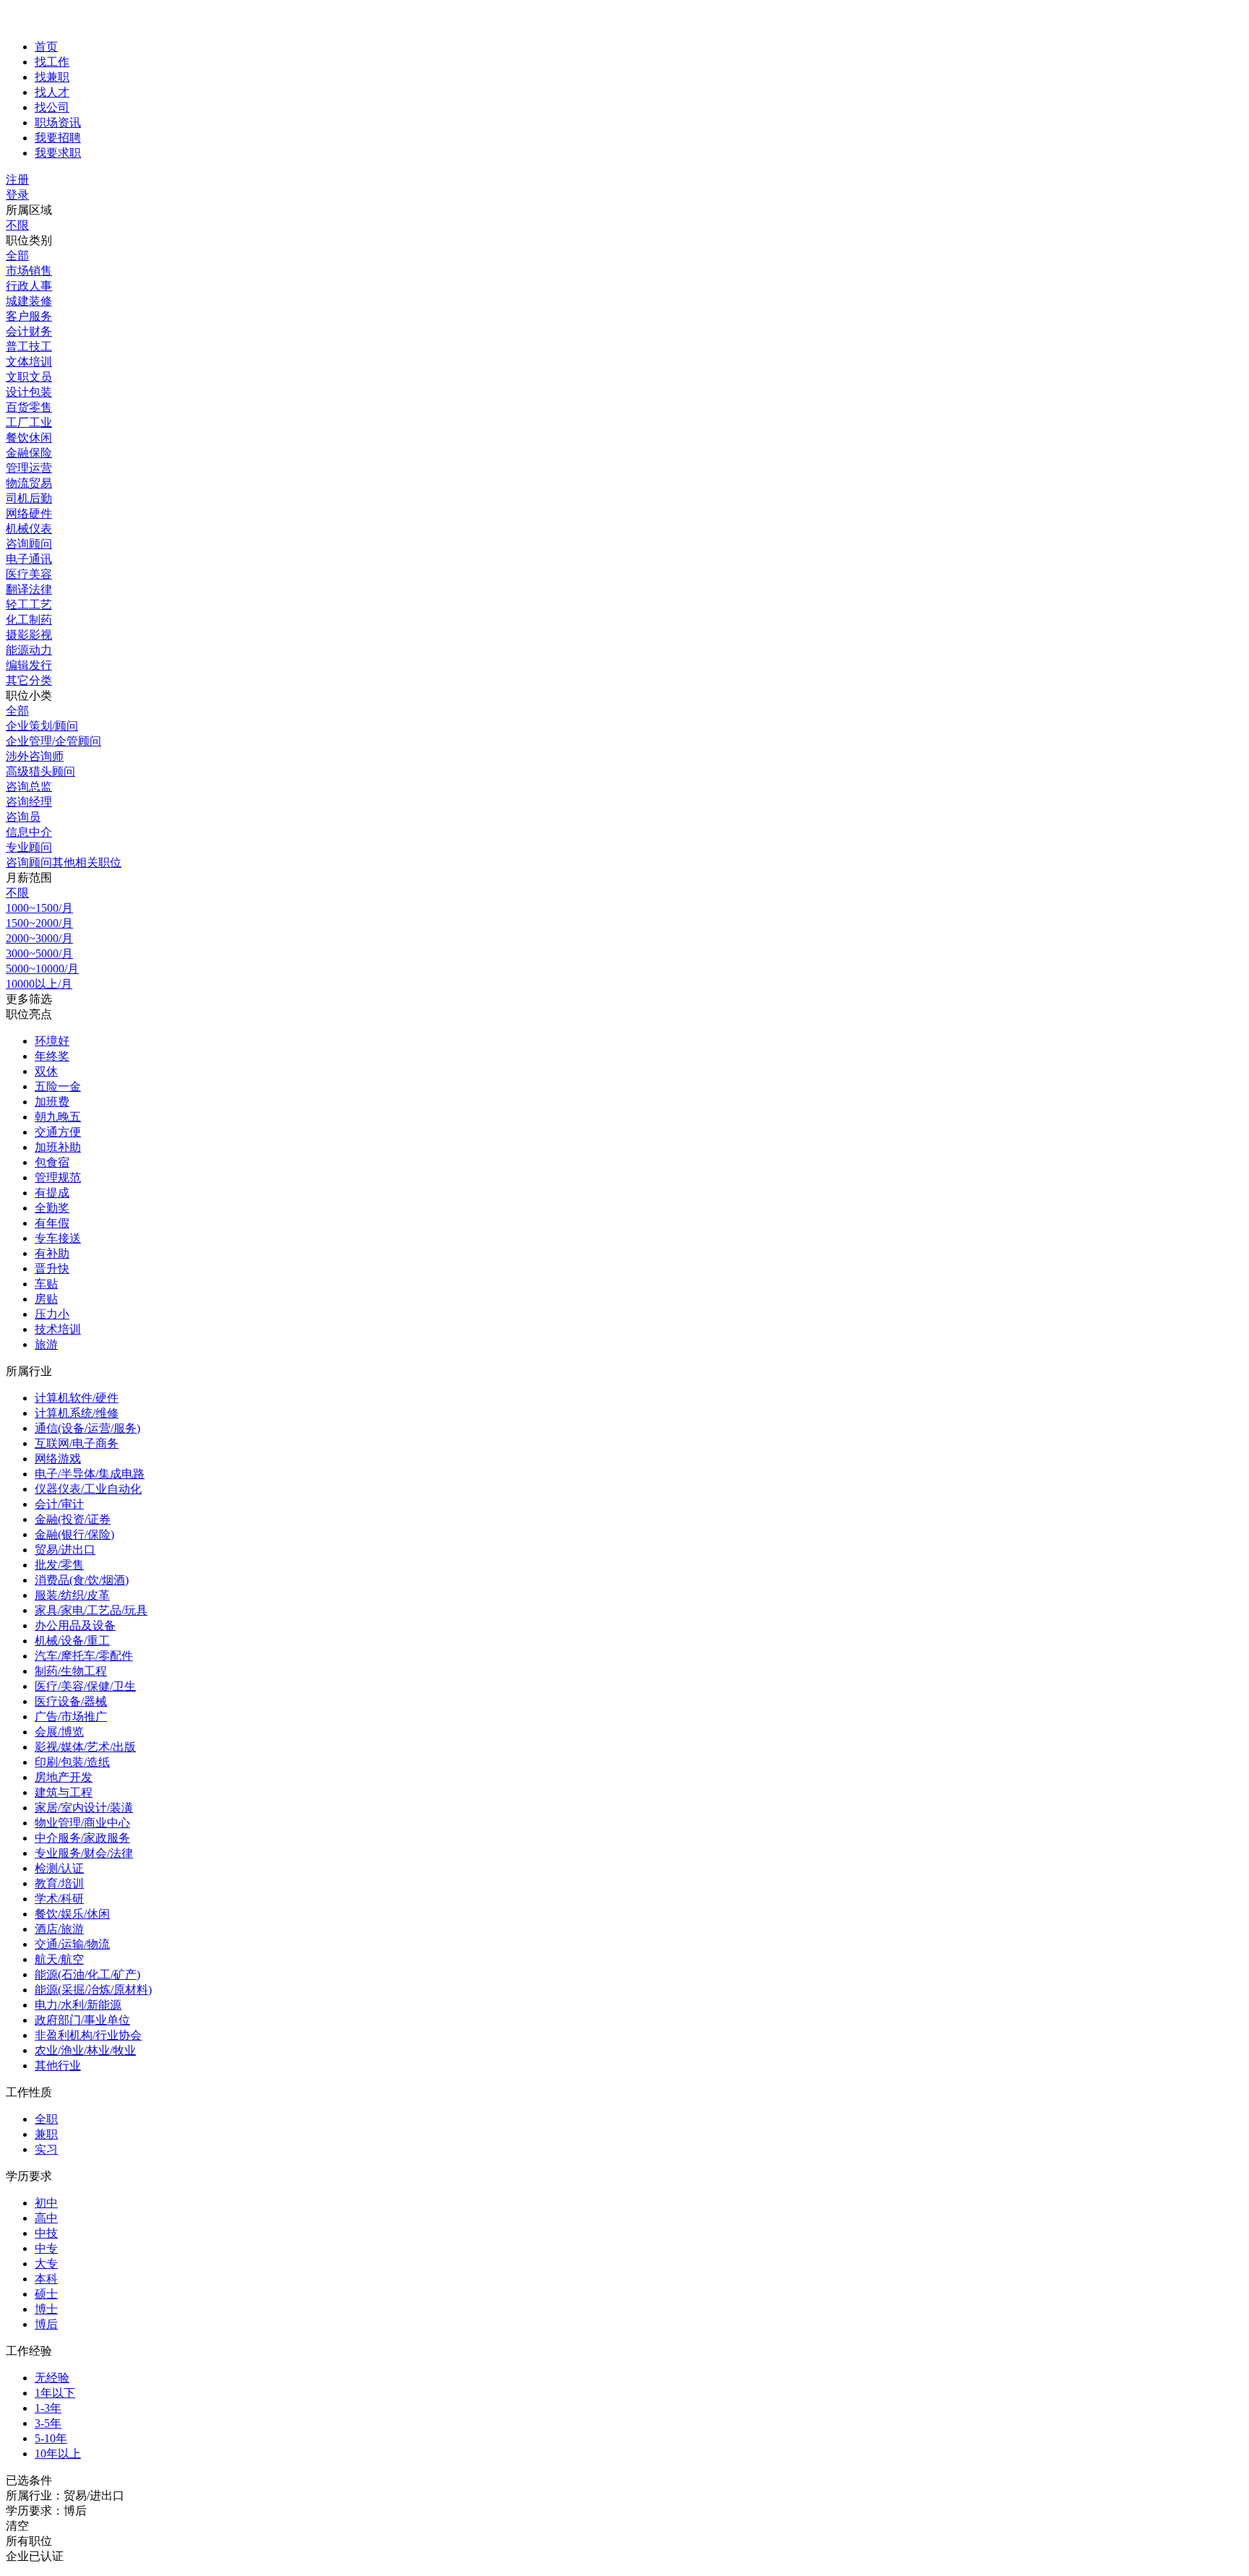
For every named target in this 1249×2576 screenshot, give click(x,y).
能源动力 (29, 650)
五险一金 (58, 1086)
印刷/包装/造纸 (72, 1762)
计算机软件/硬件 (77, 1398)
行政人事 (29, 286)
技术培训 (58, 1329)
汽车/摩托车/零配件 (84, 1656)
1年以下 (55, 2393)
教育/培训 (59, 1883)
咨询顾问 (29, 544)
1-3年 (48, 2408)
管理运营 (29, 468)
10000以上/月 (39, 984)
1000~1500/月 (39, 908)
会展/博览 (59, 1732)
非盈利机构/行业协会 (88, 2035)
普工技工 (29, 346)
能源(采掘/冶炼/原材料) (93, 1990)
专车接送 (58, 1238)
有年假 (52, 1223)
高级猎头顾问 (40, 771)
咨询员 (23, 817)
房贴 (46, 1299)
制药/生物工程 (71, 1671)
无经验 (52, 2378)
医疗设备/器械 (71, 1701)
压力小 (52, 1314)
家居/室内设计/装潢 (84, 1808)
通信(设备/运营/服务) (87, 1428)
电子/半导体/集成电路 (90, 1474)
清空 (17, 2526)
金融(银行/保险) (74, 1534)
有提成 (52, 1193)
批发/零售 (59, 1565)
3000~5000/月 (39, 953)
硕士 (46, 2294)
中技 (46, 2233)
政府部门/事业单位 (82, 2020)
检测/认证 (59, 1868)
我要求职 (58, 153)
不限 (17, 225)
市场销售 (29, 271)
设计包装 (29, 392)
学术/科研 (59, 1899)
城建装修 (29, 301)
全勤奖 (52, 1208)
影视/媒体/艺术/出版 (85, 1747)
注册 (17, 180)
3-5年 (48, 2423)
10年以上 (58, 2454)
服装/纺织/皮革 (72, 1595)
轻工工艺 (29, 604)
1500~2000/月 (39, 923)
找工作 (52, 62)
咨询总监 (29, 787)
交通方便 (58, 1132)
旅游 (46, 1344)
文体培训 (29, 362)
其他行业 (58, 2065)
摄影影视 (29, 635)
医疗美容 (29, 574)
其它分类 (29, 680)
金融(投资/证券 (73, 1519)
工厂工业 (29, 422)
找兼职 (52, 77)
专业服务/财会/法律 (84, 1853)
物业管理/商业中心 (82, 1823)
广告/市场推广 (71, 1716)
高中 (46, 2218)
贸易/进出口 (65, 1550)
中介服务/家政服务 (82, 1838)
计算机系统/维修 (77, 1413)
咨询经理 (29, 802)
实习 (46, 2149)
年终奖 (52, 1056)
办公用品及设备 (75, 1625)
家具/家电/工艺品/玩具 (91, 1610)
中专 (46, 2248)
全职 (46, 2119)
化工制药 (29, 620)
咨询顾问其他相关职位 (64, 862)
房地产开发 (64, 1777)
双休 (46, 1071)
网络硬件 (29, 513)
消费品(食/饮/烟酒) (82, 1580)
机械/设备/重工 (72, 1641)
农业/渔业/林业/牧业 (85, 2050)
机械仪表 (29, 529)
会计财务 (29, 331)
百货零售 (29, 407)
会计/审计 (59, 1504)
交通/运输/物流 (72, 1944)
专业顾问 (29, 847)
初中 (46, 2203)
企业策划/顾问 (42, 726)
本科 (46, 2279)
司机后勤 (29, 498)
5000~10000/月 (42, 969)
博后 (46, 2324)
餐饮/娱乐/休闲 (72, 1914)
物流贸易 (29, 483)
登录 (17, 195)
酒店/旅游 (59, 1929)
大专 (46, 2263)
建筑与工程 (64, 1792)
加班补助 (58, 1147)
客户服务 (29, 316)
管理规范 (58, 1177)
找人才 (52, 92)
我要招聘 (58, 138)
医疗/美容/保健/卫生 (85, 1686)
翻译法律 (29, 589)
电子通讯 (29, 559)
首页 (46, 47)
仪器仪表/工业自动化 (88, 1489)
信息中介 (29, 832)
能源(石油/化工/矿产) (87, 1974)
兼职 (46, 2134)
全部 (17, 255)
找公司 (52, 107)
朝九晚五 (58, 1117)
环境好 (52, 1041)
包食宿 (52, 1162)
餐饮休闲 (29, 438)
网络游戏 (58, 1459)
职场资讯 (58, 122)
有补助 (52, 1253)
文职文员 (29, 377)
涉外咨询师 (35, 756)
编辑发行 (29, 665)
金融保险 (29, 453)
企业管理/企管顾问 (53, 741)
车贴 (46, 1284)
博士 (46, 2309)
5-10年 (51, 2438)
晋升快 (52, 1268)
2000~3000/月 (39, 938)
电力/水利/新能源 (78, 2005)
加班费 (52, 1102)
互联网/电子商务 (77, 1443)
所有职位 (29, 2541)
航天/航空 (59, 1959)
